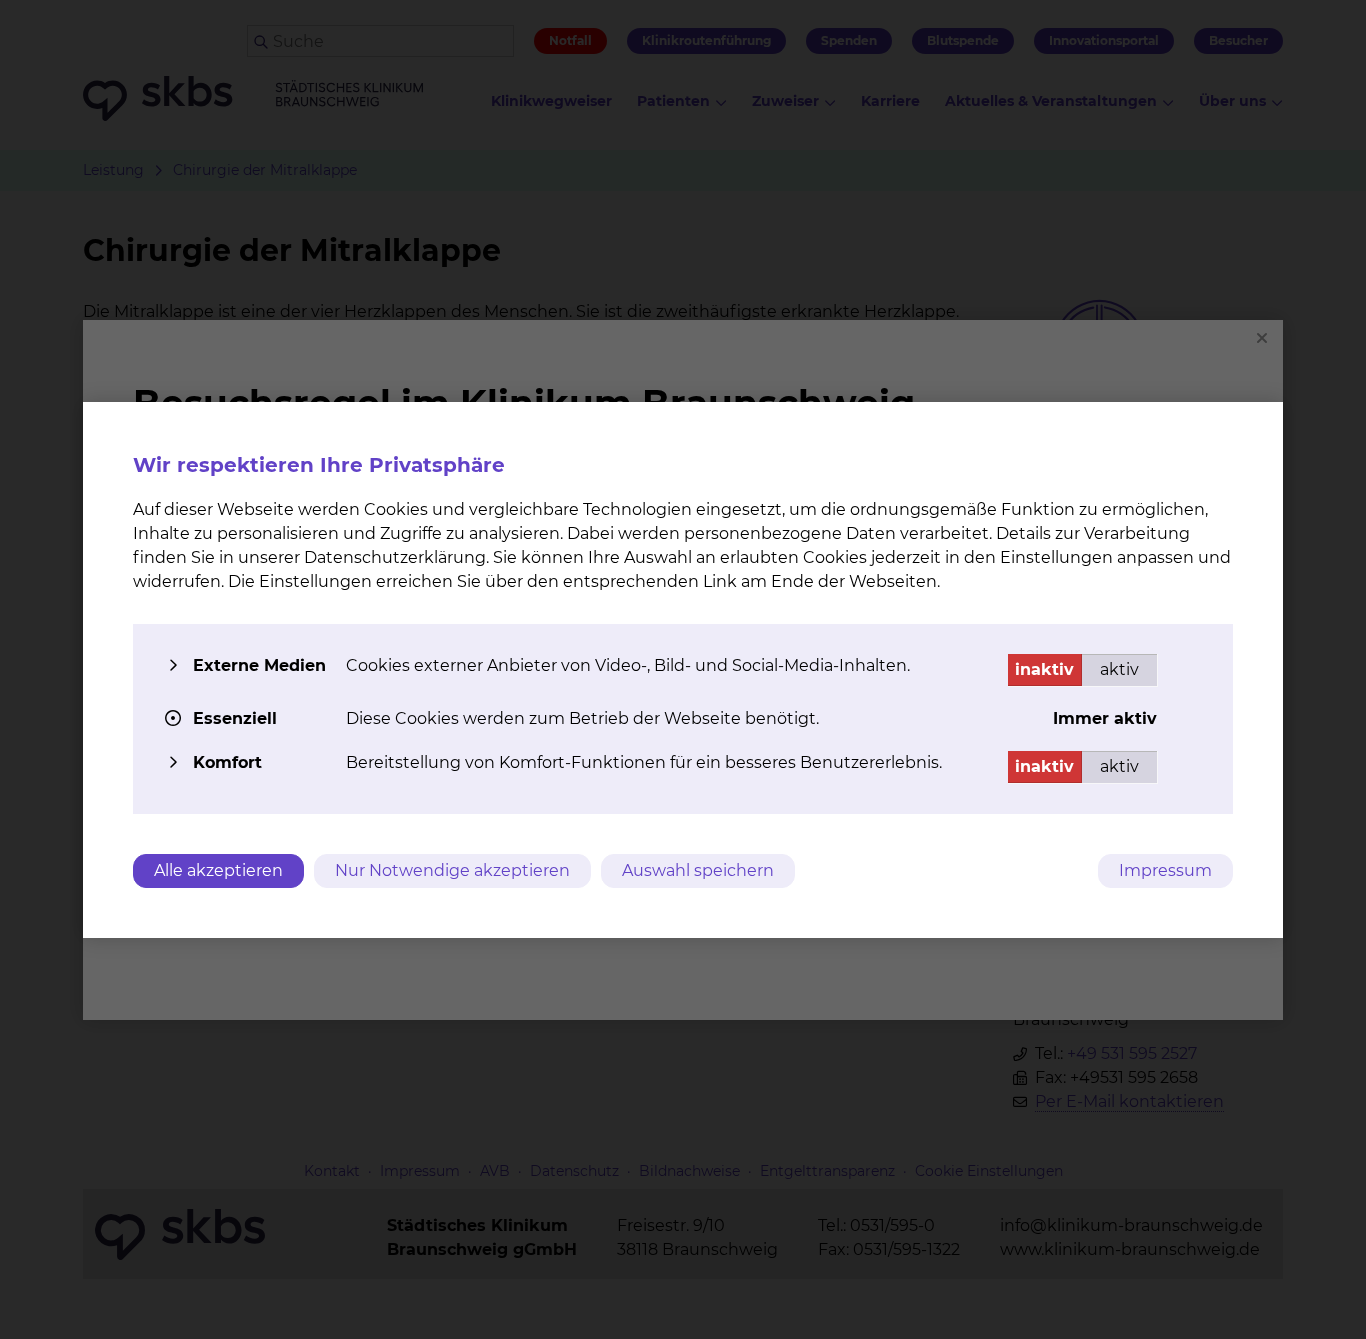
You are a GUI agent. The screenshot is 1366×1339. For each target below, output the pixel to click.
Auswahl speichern (698, 870)
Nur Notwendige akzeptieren (452, 870)
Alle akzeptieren (218, 870)
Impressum (1165, 870)
